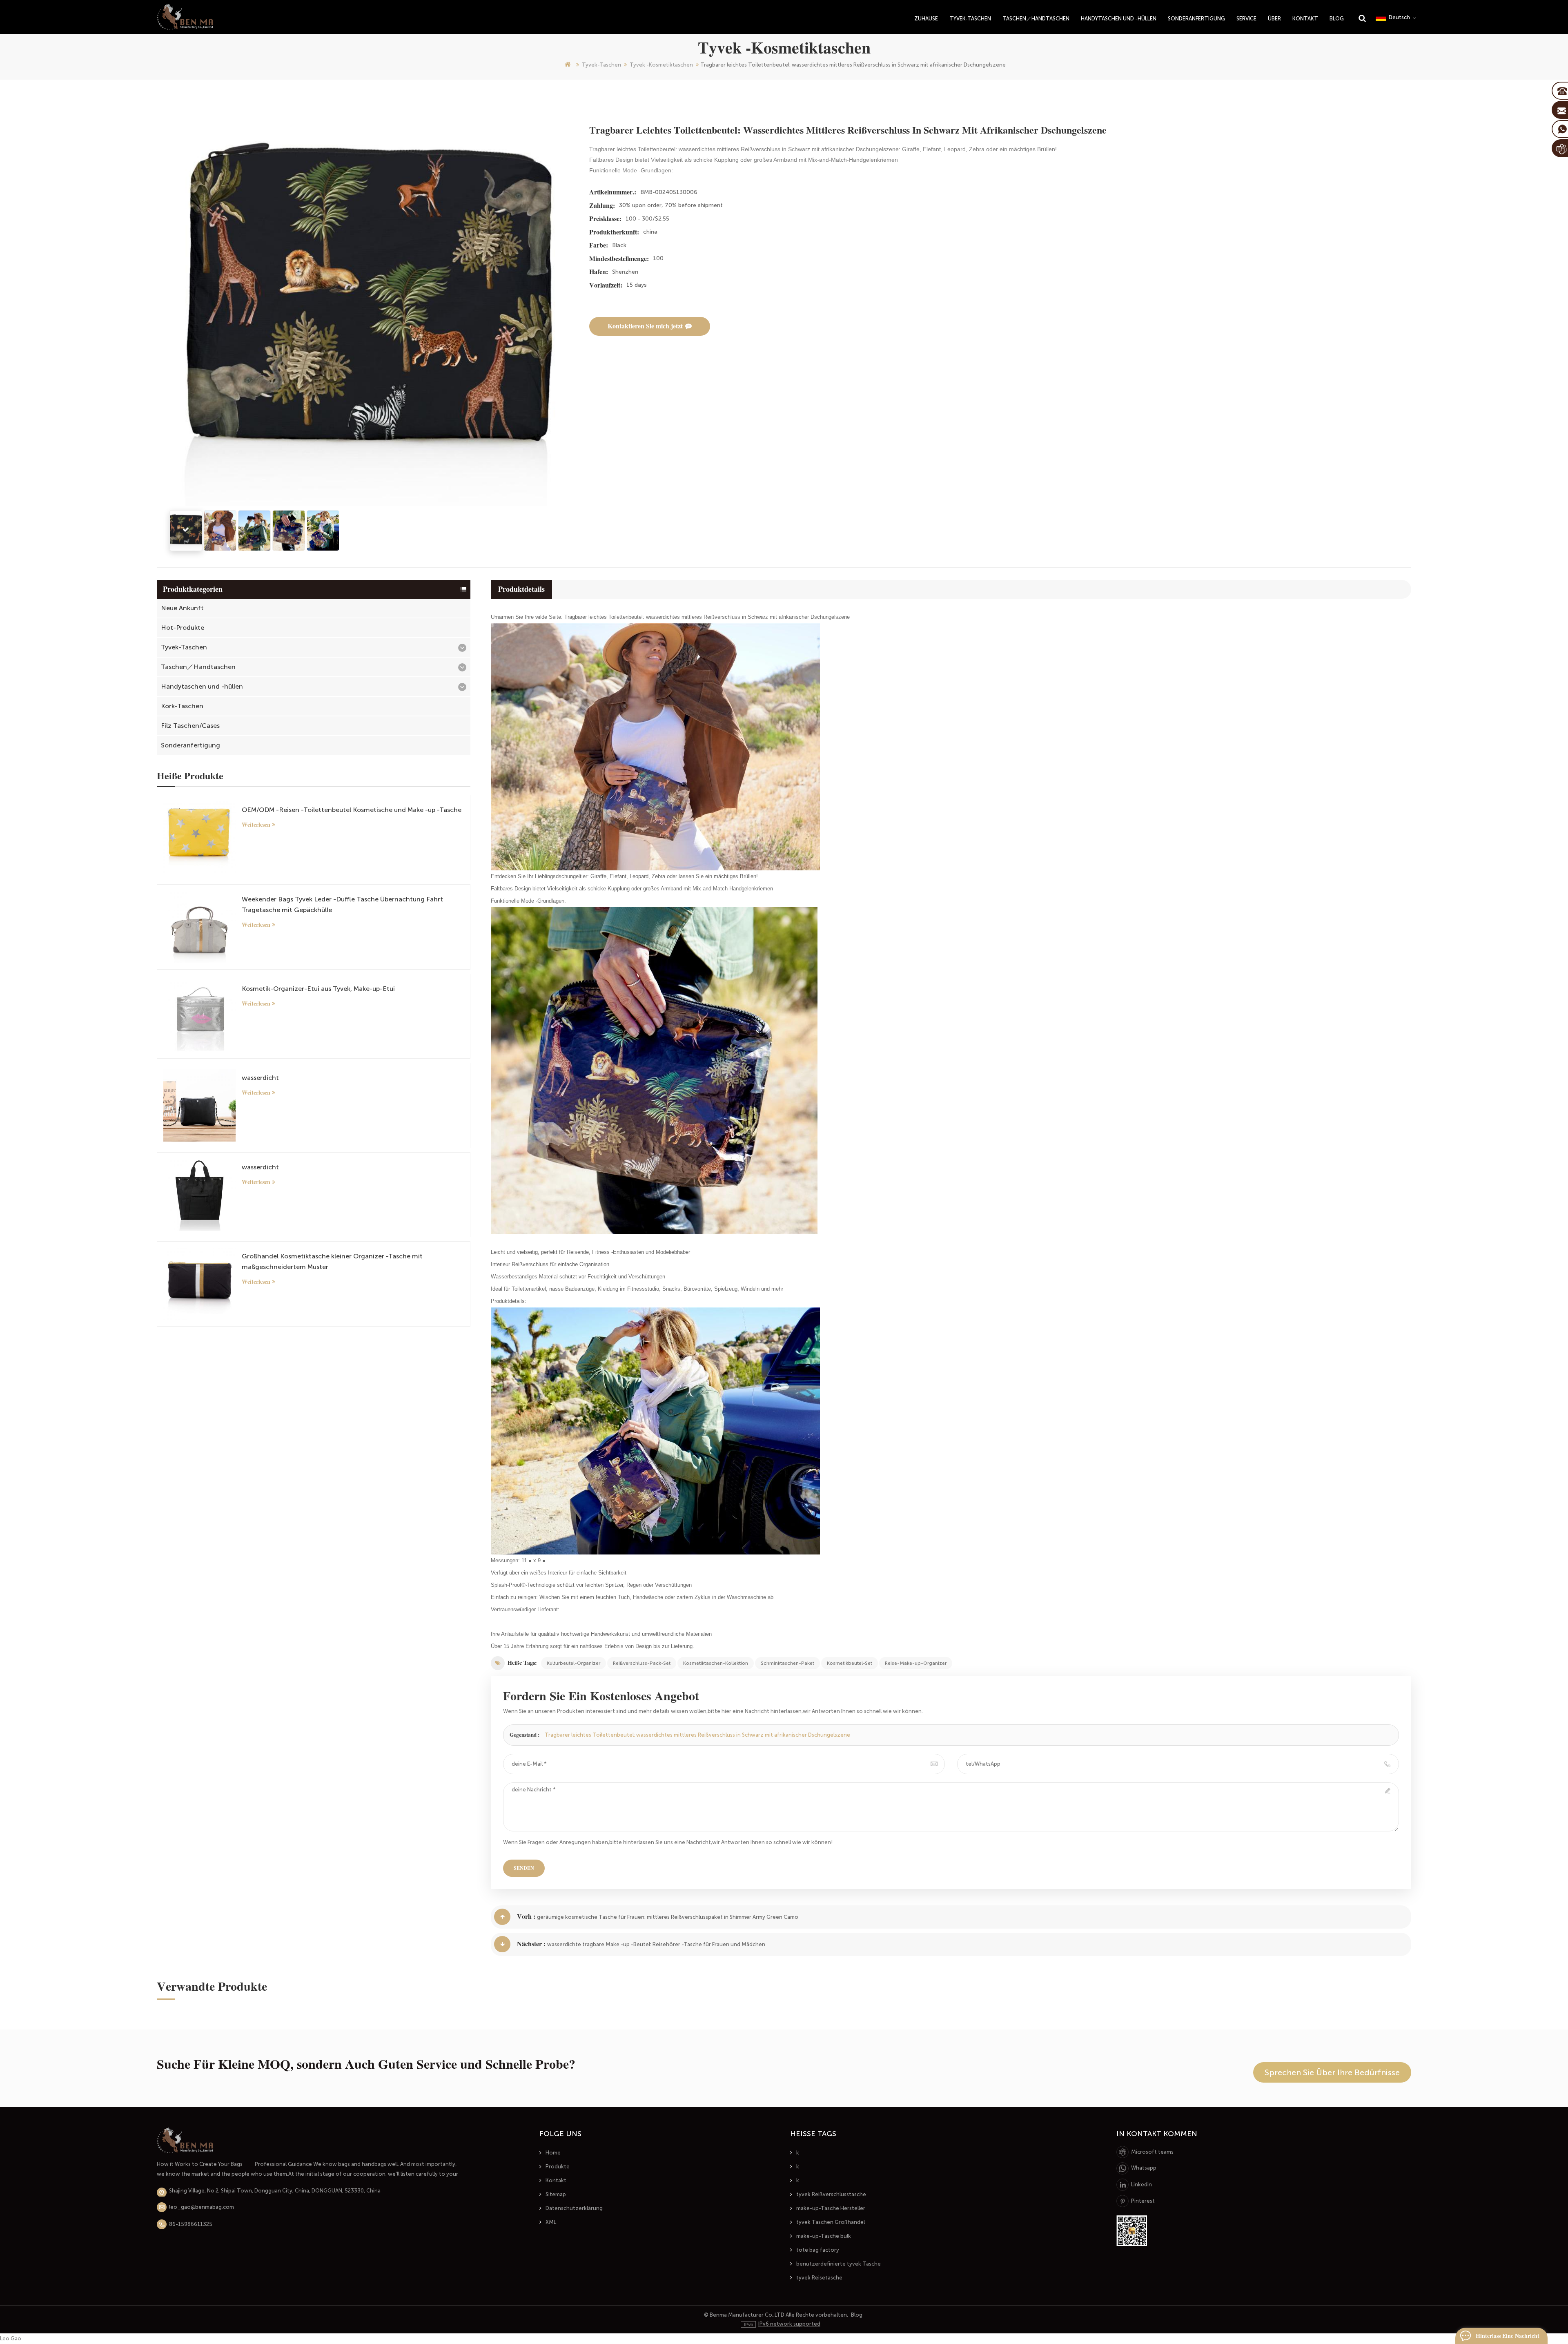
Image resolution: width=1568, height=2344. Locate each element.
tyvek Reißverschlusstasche (831, 2194)
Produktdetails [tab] (521, 589)
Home (553, 2153)
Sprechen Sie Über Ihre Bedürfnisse (1332, 2072)
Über (1274, 19)
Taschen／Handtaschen (1036, 19)
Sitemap (556, 2194)
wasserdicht (260, 1078)
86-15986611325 (191, 2224)
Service (1246, 19)
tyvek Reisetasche (819, 2278)
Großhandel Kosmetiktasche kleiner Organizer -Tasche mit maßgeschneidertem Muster (332, 1261)
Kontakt (1305, 19)
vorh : (526, 1917)
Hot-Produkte (183, 628)
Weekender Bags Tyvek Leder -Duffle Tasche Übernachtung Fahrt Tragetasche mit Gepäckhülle (342, 904)
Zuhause (926, 19)
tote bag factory (818, 2250)
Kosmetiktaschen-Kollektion (716, 1663)
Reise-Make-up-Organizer (916, 1663)
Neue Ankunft (182, 608)
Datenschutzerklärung (574, 2208)
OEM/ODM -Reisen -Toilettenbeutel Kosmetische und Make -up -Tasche (352, 810)
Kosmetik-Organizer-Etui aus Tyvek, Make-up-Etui (318, 989)
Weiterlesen (256, 825)
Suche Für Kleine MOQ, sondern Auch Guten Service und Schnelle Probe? (366, 2064)
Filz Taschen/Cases (190, 726)
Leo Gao (11, 2338)
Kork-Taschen (182, 706)
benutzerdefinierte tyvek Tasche (839, 2264)
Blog (1337, 19)
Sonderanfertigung (1196, 19)
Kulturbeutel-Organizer (574, 1663)
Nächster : (531, 1944)
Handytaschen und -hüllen (1119, 19)
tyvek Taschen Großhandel (831, 2222)
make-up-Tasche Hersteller (831, 2208)
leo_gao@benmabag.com (202, 2207)
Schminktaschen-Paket (787, 1663)
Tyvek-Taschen (970, 19)
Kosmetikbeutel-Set (850, 1663)
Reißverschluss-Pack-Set (642, 1663)
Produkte (558, 2167)
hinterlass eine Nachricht (1508, 2336)
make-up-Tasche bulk (824, 2236)
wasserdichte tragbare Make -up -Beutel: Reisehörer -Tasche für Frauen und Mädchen (656, 1944)
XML (551, 2222)
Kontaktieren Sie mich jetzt (645, 326)
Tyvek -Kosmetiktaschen (661, 65)
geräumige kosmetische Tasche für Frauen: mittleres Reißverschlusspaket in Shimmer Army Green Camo (668, 1917)
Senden (524, 1868)
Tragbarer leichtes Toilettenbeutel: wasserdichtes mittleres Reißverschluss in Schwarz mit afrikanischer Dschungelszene (697, 1735)
